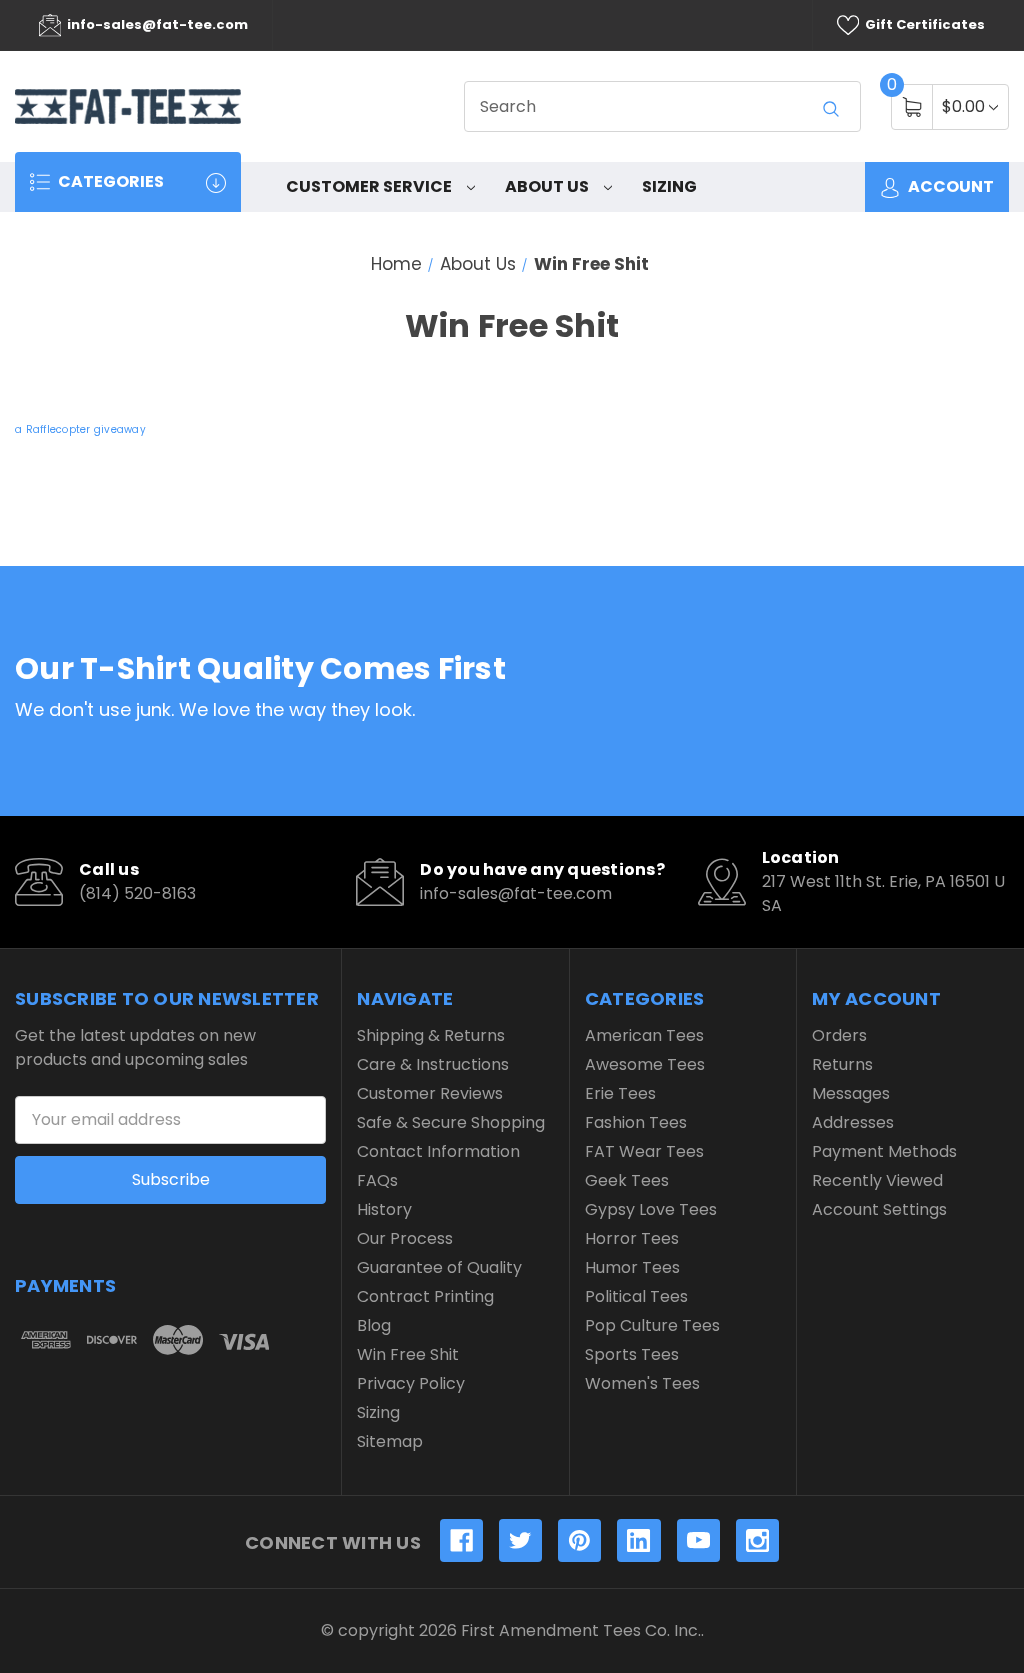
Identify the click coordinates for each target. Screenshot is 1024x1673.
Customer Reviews (430, 1093)
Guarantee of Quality (439, 1267)
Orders (839, 1035)
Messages (851, 1093)
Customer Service (370, 186)
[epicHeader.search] (831, 109)
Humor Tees (632, 1267)
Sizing (669, 186)
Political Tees (636, 1296)
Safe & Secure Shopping (451, 1122)
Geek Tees (627, 1180)
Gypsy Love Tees (651, 1209)
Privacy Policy (411, 1383)
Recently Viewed (877, 1180)
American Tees (644, 1035)
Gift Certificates (923, 24)
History (384, 1209)
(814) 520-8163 (137, 893)
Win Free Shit (408, 1354)
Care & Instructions (433, 1064)
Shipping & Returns (431, 1035)
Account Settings (879, 1209)
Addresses (853, 1122)
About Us (548, 186)
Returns (842, 1064)
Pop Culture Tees (652, 1325)
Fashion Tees (636, 1122)
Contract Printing (425, 1296)
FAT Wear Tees (644, 1151)
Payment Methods (884, 1151)
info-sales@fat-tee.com (156, 24)
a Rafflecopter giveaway (80, 429)
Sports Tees (632, 1354)
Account (949, 186)
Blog (374, 1325)
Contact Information (438, 1151)
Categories (109, 181)
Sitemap (390, 1441)
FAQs (377, 1180)
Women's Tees (642, 1383)
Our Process (405, 1238)
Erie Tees (620, 1093)
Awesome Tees (645, 1064)
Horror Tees (632, 1238)
